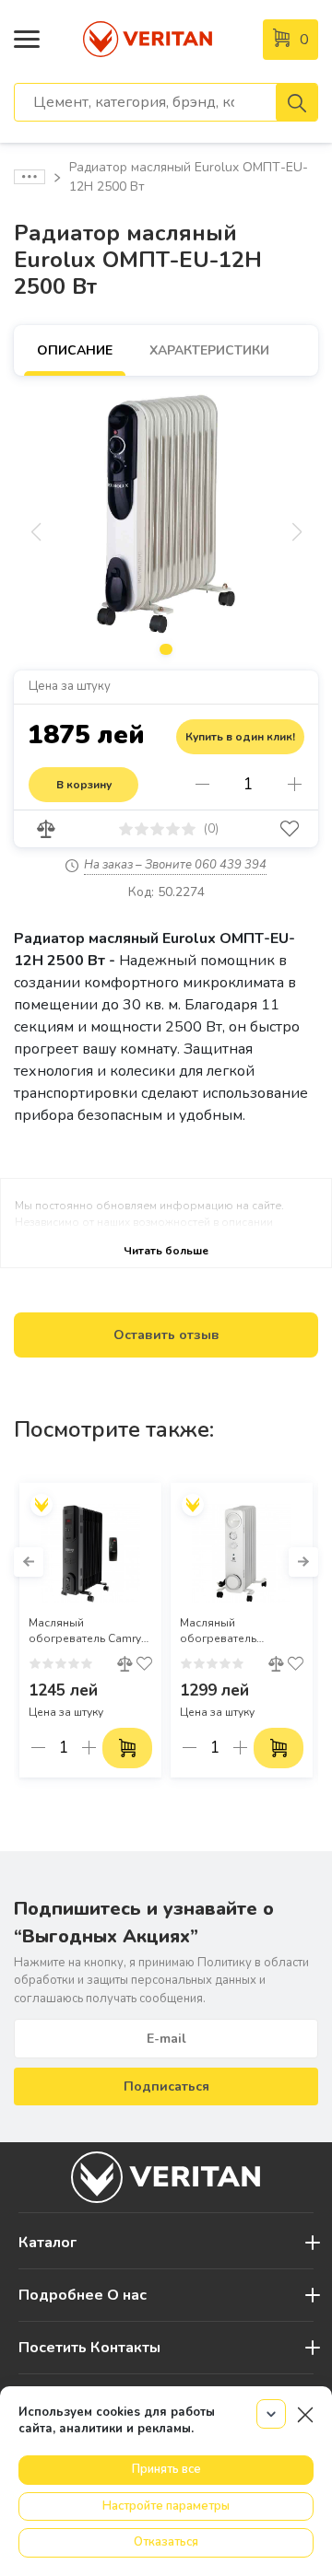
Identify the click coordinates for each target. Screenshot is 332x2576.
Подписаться (166, 2086)
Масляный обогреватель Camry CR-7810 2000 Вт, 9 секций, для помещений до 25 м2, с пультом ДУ (90, 1631)
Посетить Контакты (89, 2348)
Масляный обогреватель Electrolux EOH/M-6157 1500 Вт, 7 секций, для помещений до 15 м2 (240, 1631)
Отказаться (166, 2542)
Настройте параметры (166, 2506)
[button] (29, 1562)
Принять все (166, 2469)
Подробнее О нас (83, 2295)
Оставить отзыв (166, 1335)
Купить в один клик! (240, 737)
